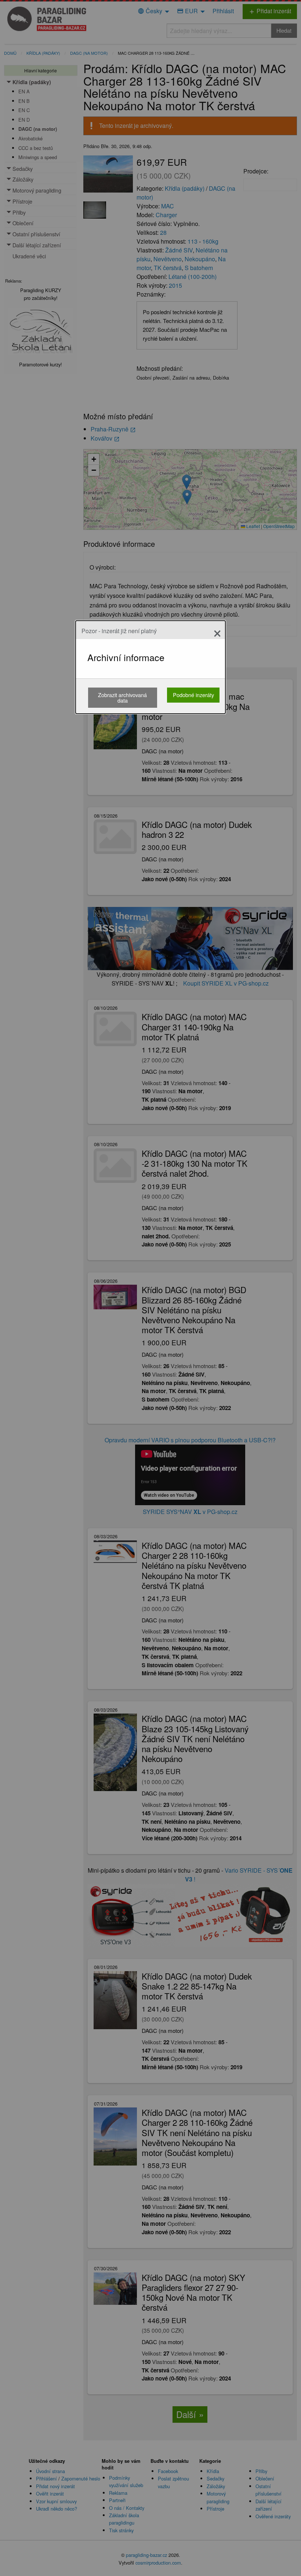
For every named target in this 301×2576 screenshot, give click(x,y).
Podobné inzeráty (193, 695)
